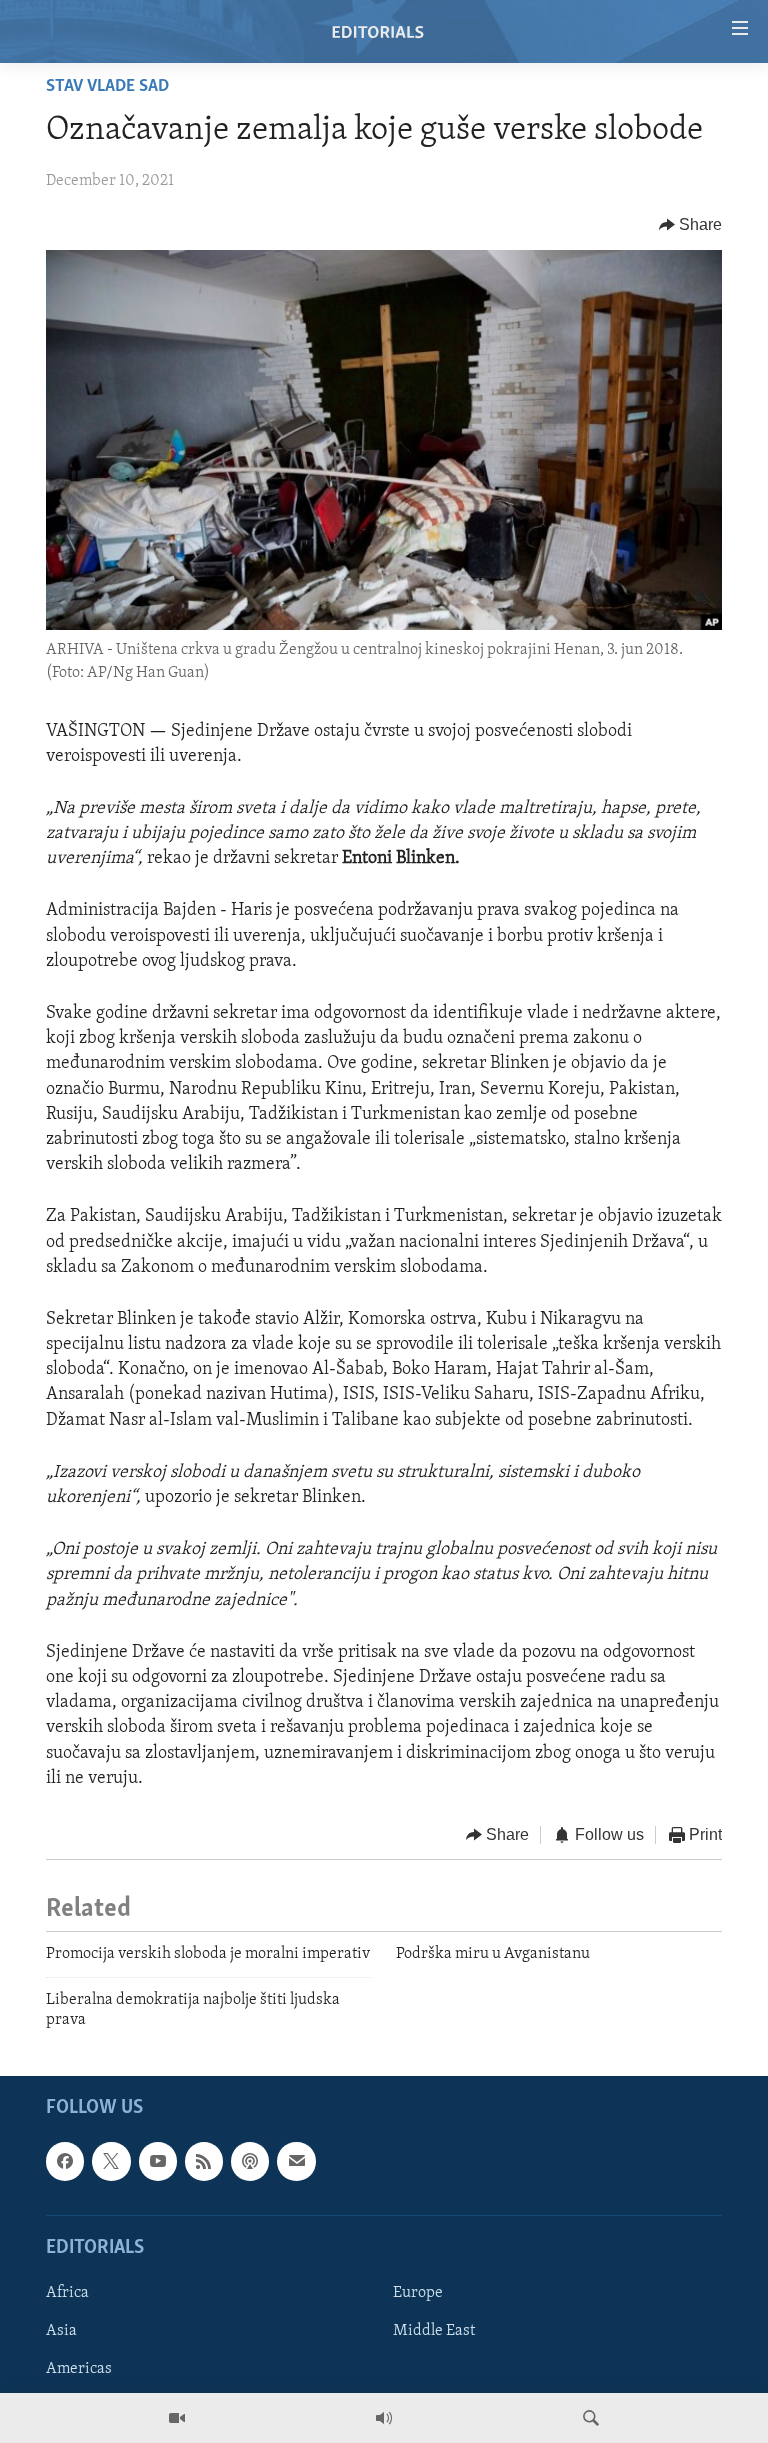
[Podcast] (250, 2162)
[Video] (177, 2418)
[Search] (591, 2418)
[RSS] (204, 2162)
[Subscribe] (296, 2162)
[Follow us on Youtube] (158, 2162)
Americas (79, 2370)
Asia (61, 2331)
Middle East (434, 2331)
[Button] (691, 225)
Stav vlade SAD (107, 87)
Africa (67, 2293)
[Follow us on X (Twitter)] (111, 2162)
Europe (418, 2293)
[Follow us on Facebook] (65, 2162)
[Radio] (384, 2418)
